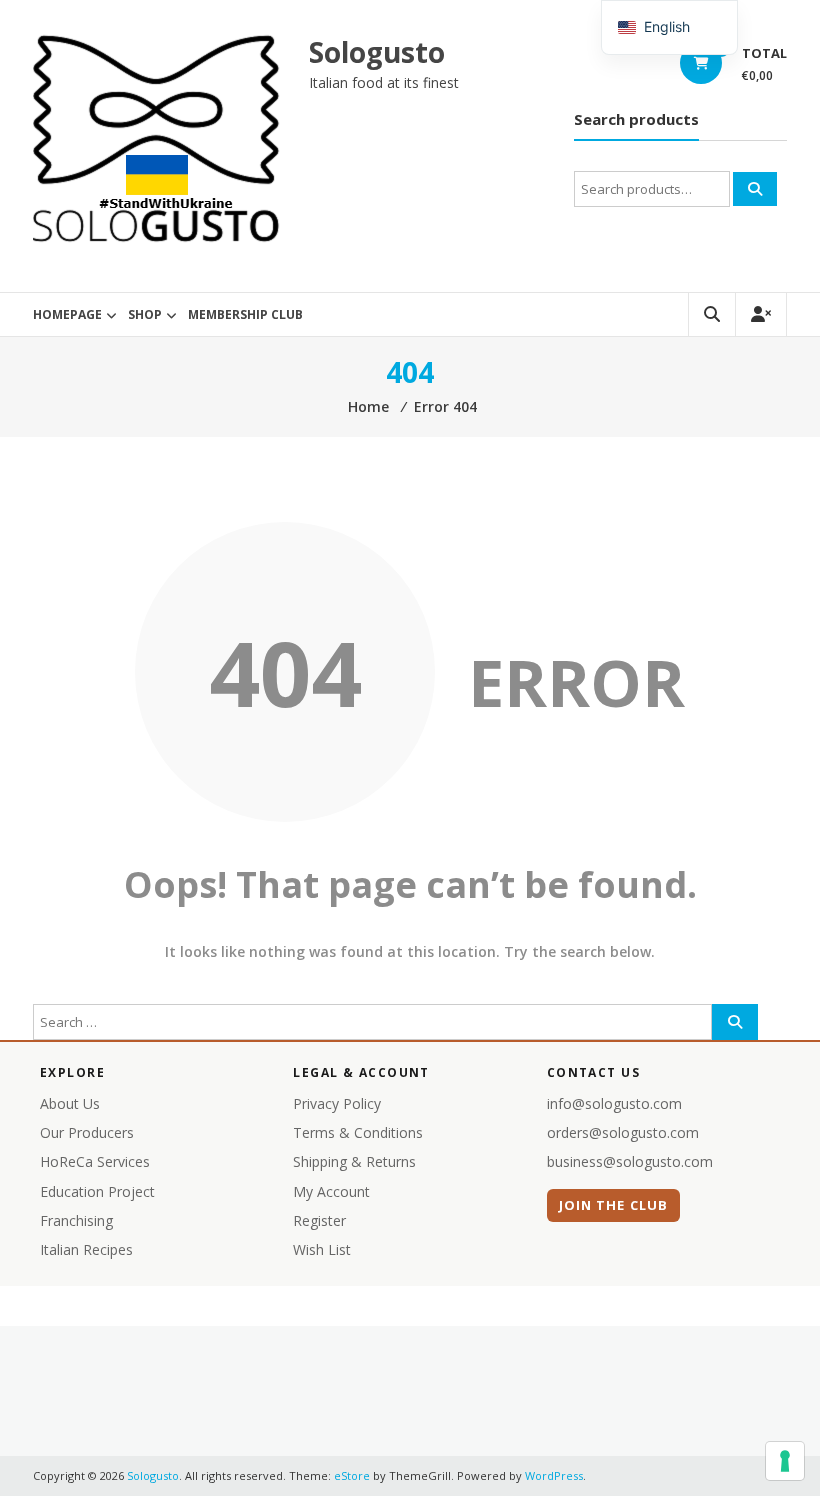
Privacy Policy (337, 1103)
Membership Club (245, 314)
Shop (145, 314)
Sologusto (377, 52)
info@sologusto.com (614, 1103)
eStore (352, 1475)
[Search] (755, 189)
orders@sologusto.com (623, 1132)
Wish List (322, 1249)
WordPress (554, 1475)
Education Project (97, 1191)
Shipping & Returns (354, 1161)
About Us (70, 1103)
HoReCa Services (95, 1161)
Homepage (67, 314)
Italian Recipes (86, 1249)
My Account (331, 1191)
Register (319, 1220)
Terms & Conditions (358, 1132)
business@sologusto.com (630, 1161)
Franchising (76, 1220)
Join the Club (613, 1205)
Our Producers (87, 1132)
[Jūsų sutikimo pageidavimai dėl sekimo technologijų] (785, 1461)
